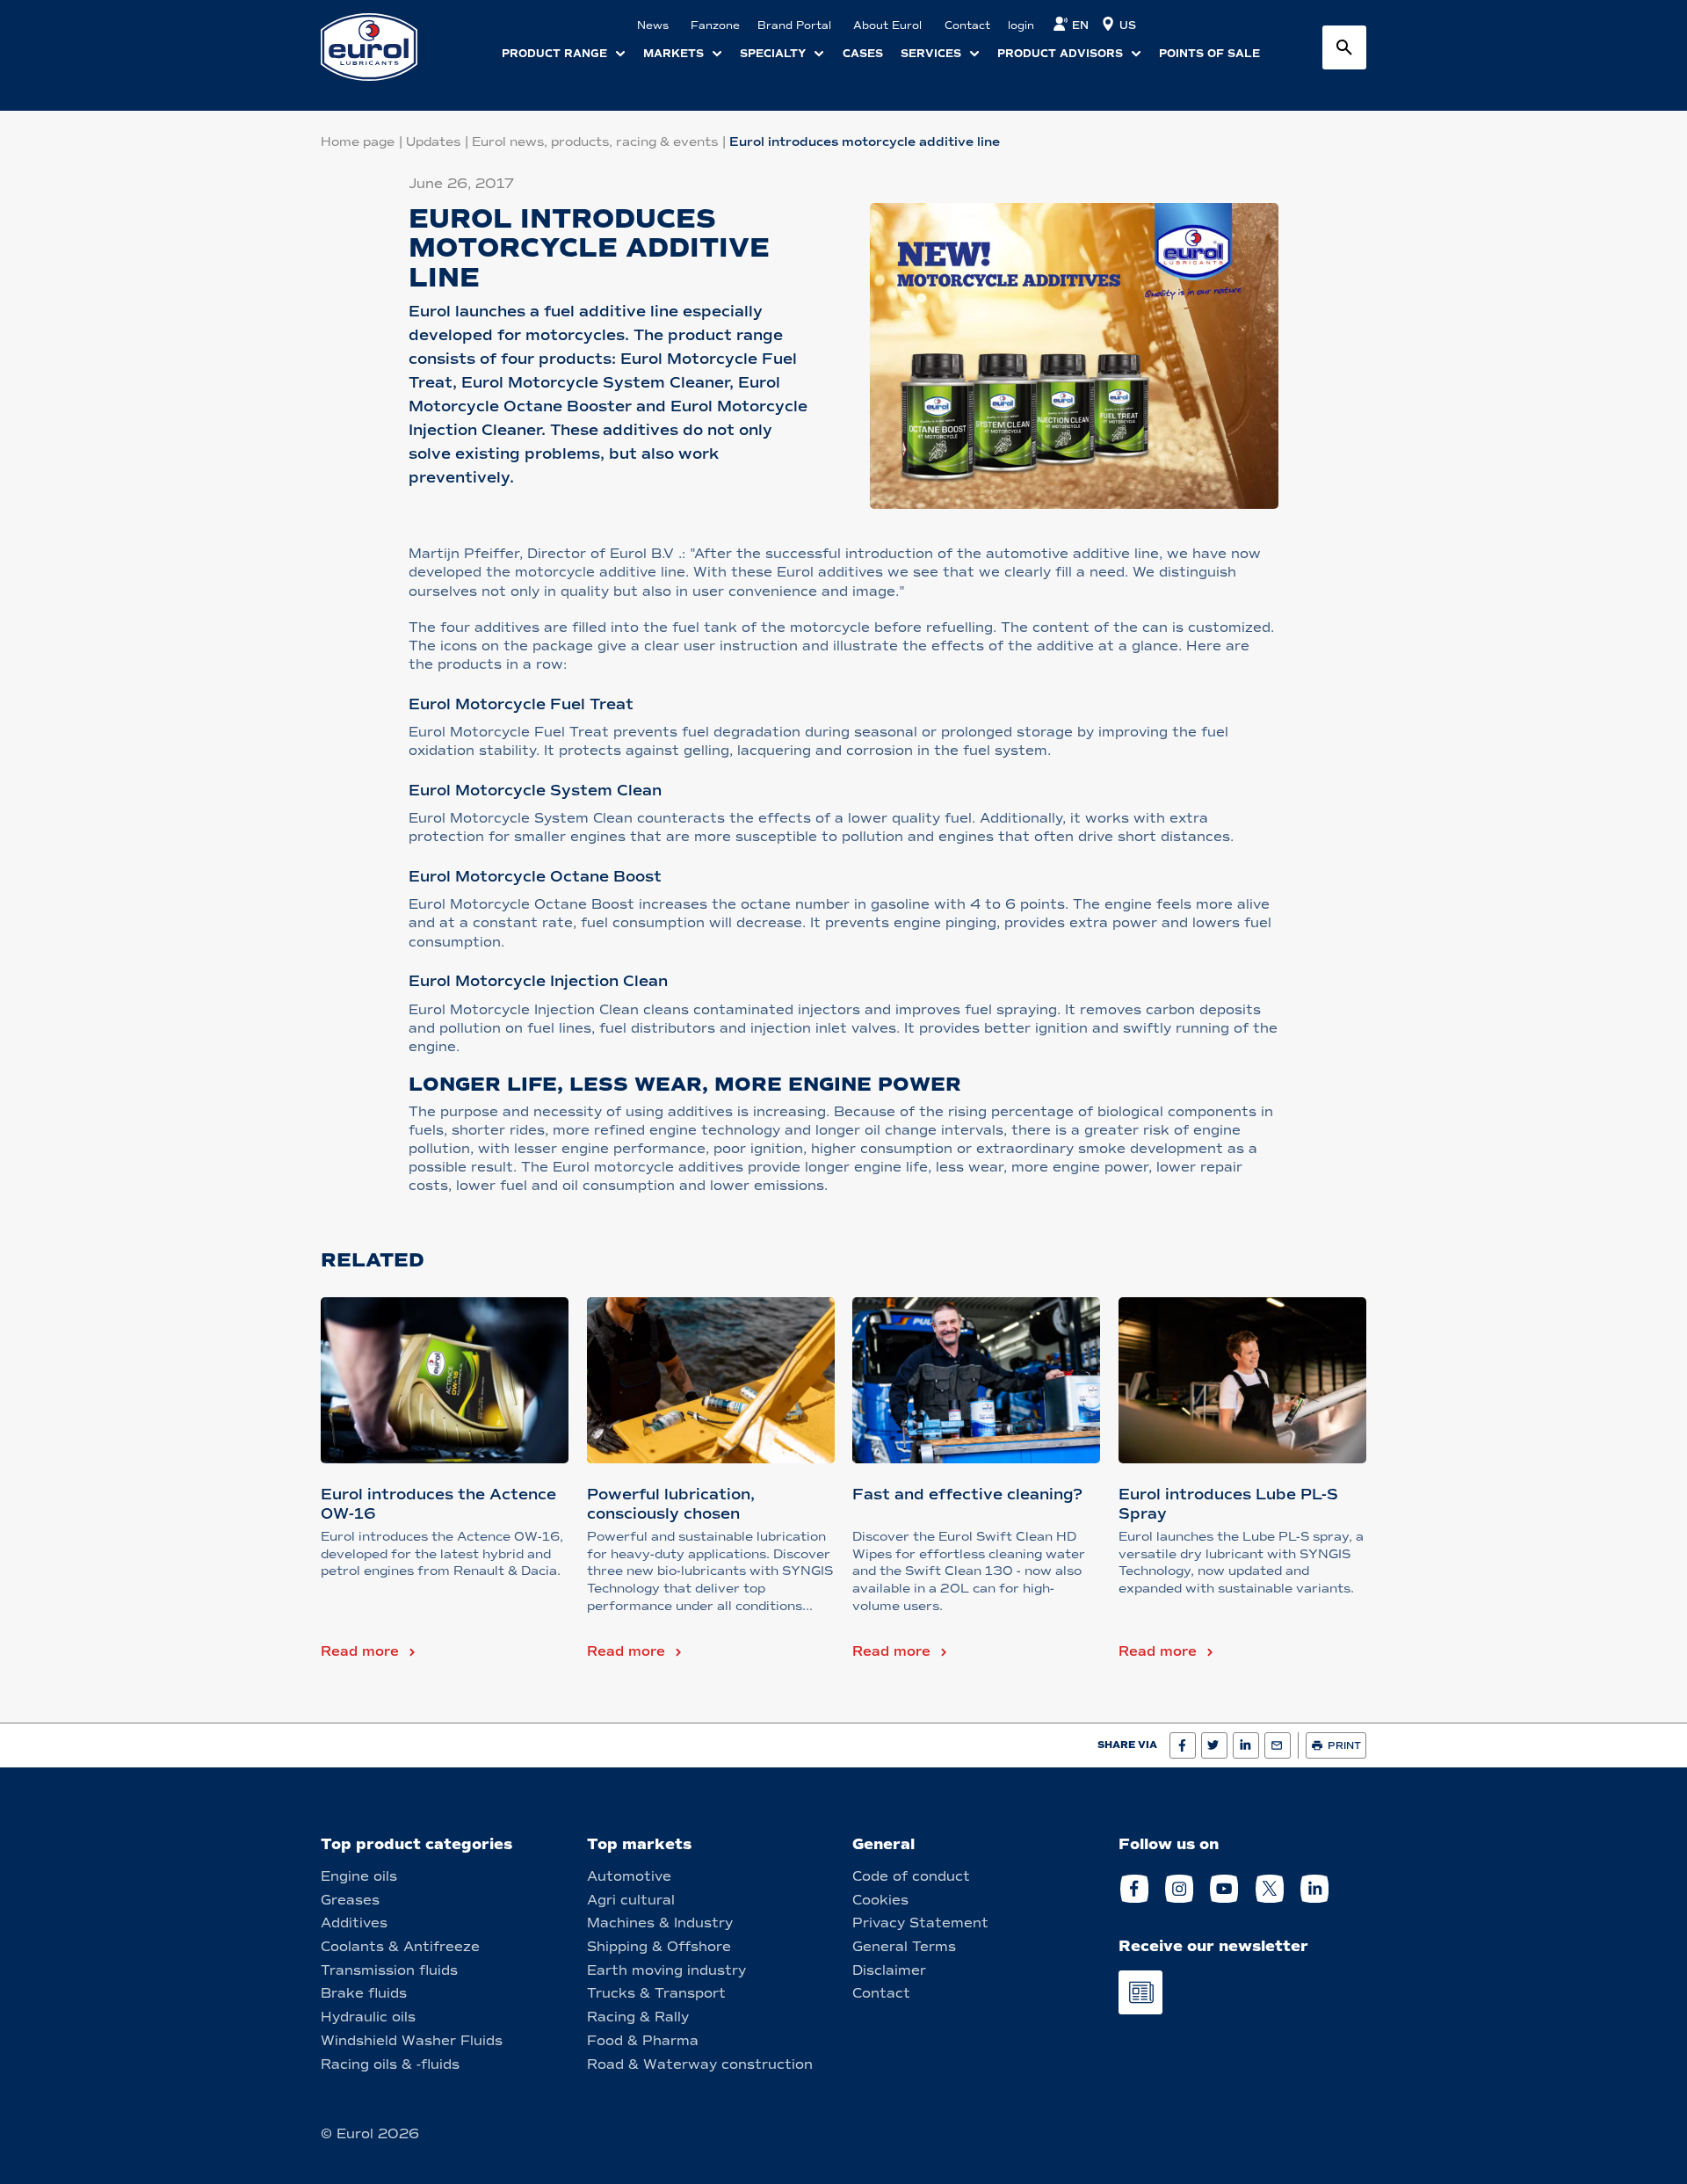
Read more (360, 1651)
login (1021, 25)
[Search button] (1344, 47)
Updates (433, 142)
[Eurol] (380, 47)
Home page (358, 142)
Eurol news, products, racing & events (595, 142)
